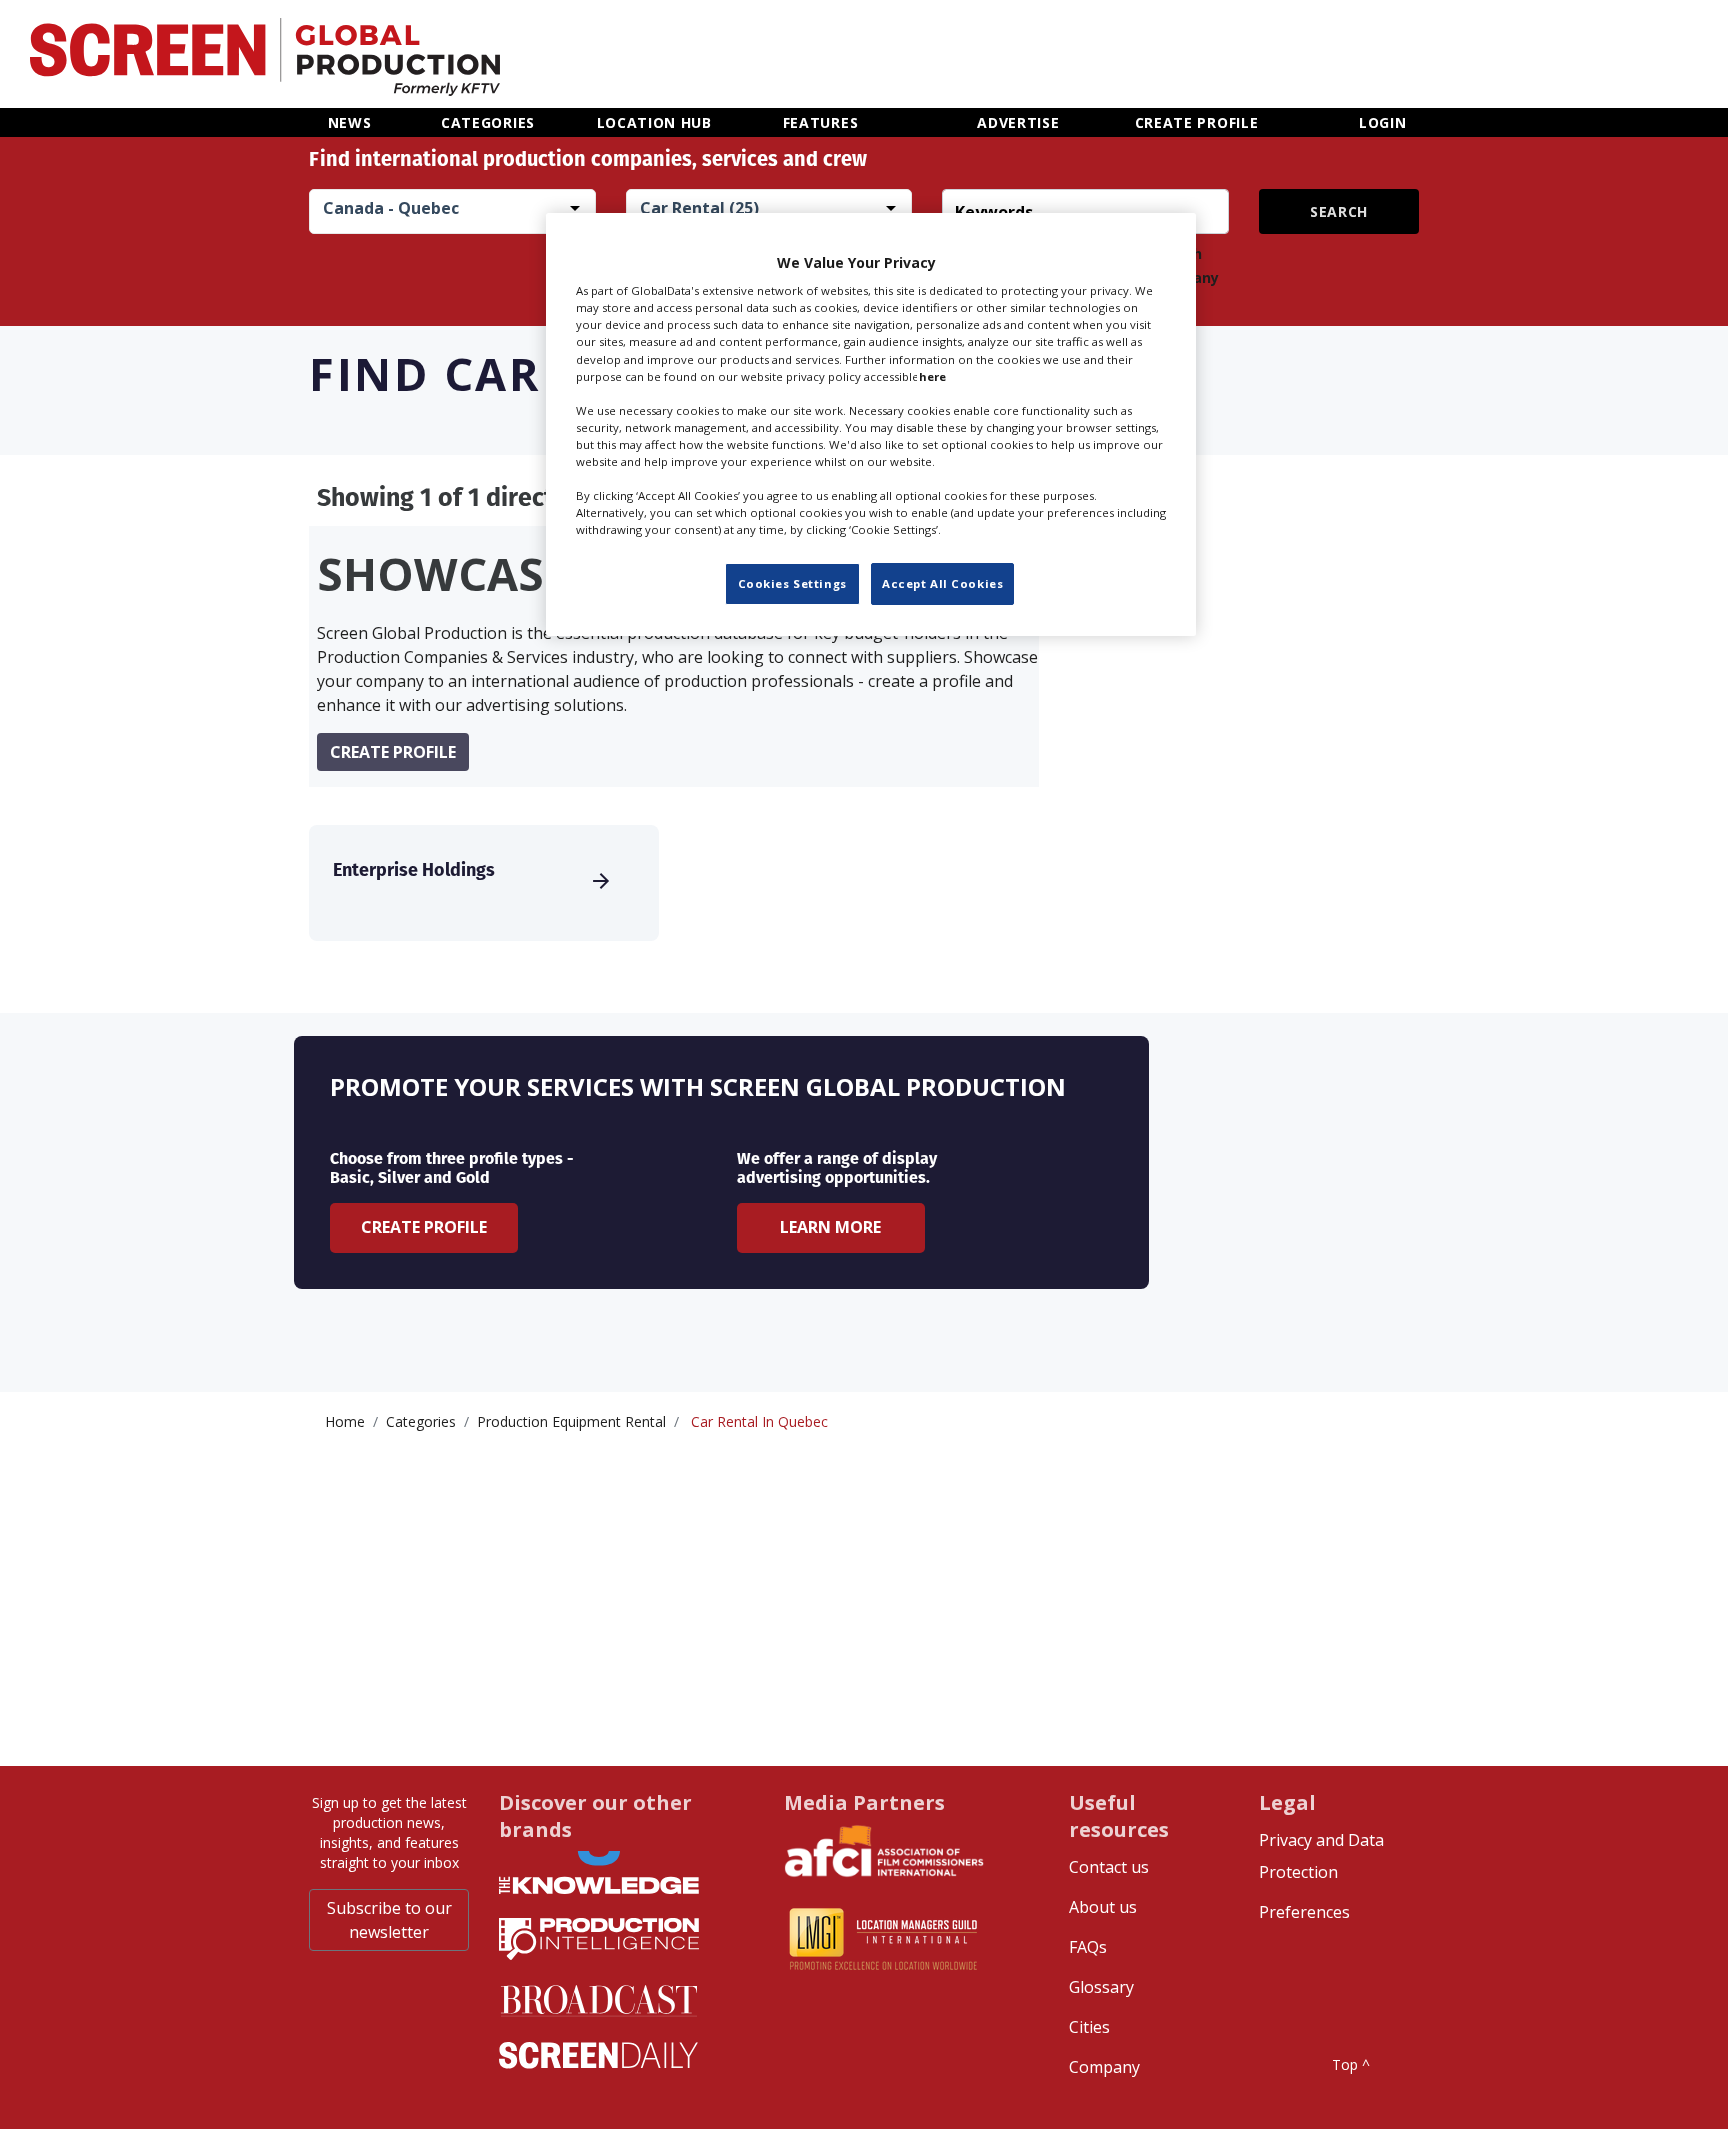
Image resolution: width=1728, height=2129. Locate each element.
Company (1104, 2067)
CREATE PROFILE (1197, 122)
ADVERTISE (1018, 122)
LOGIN (1383, 122)
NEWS (350, 122)
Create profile (393, 752)
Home (345, 1421)
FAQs (1088, 1947)
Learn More (830, 1227)
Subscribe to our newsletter (389, 1920)
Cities (1089, 2027)
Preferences (1304, 1912)
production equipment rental (571, 1421)
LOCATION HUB (654, 122)
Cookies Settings (792, 583)
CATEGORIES (488, 122)
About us (1103, 1907)
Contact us (1109, 1867)
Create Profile (424, 1227)
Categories (421, 1421)
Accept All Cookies (942, 583)
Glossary (1101, 1987)
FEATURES (821, 122)
